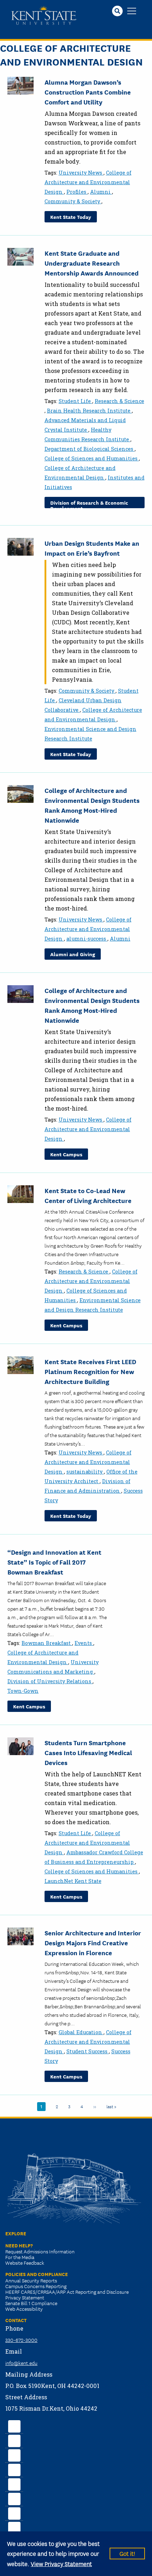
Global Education (81, 2032)
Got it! (127, 2553)
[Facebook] (14, 2425)
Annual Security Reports (31, 2280)
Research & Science (119, 401)
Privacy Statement (25, 2297)
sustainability (85, 1472)
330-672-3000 (21, 2340)
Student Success (88, 2051)
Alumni (101, 192)
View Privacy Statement (61, 2563)
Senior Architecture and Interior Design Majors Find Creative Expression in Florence (93, 1942)
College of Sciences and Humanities (92, 458)
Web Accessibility (24, 2309)
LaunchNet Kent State (73, 1881)
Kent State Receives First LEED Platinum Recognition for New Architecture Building (90, 1371)
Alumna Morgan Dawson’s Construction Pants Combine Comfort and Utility (88, 92)
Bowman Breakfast (47, 1643)
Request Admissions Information (40, 2251)
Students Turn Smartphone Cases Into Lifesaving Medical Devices (88, 1752)
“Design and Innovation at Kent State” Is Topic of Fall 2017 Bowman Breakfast (54, 1562)
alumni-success (87, 939)
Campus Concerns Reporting (36, 2286)
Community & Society (73, 201)
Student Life (75, 401)
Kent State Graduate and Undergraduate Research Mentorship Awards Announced (92, 263)
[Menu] (132, 12)
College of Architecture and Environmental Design (88, 182)
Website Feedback (25, 2263)
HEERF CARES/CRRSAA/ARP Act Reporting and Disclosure (67, 2292)
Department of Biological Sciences (90, 449)
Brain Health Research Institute (89, 411)
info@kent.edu (21, 2363)
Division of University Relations (50, 1681)
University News (81, 173)
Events (84, 1643)
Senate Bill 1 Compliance (31, 2303)
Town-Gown (23, 1691)
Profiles (77, 192)
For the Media (20, 2257)
